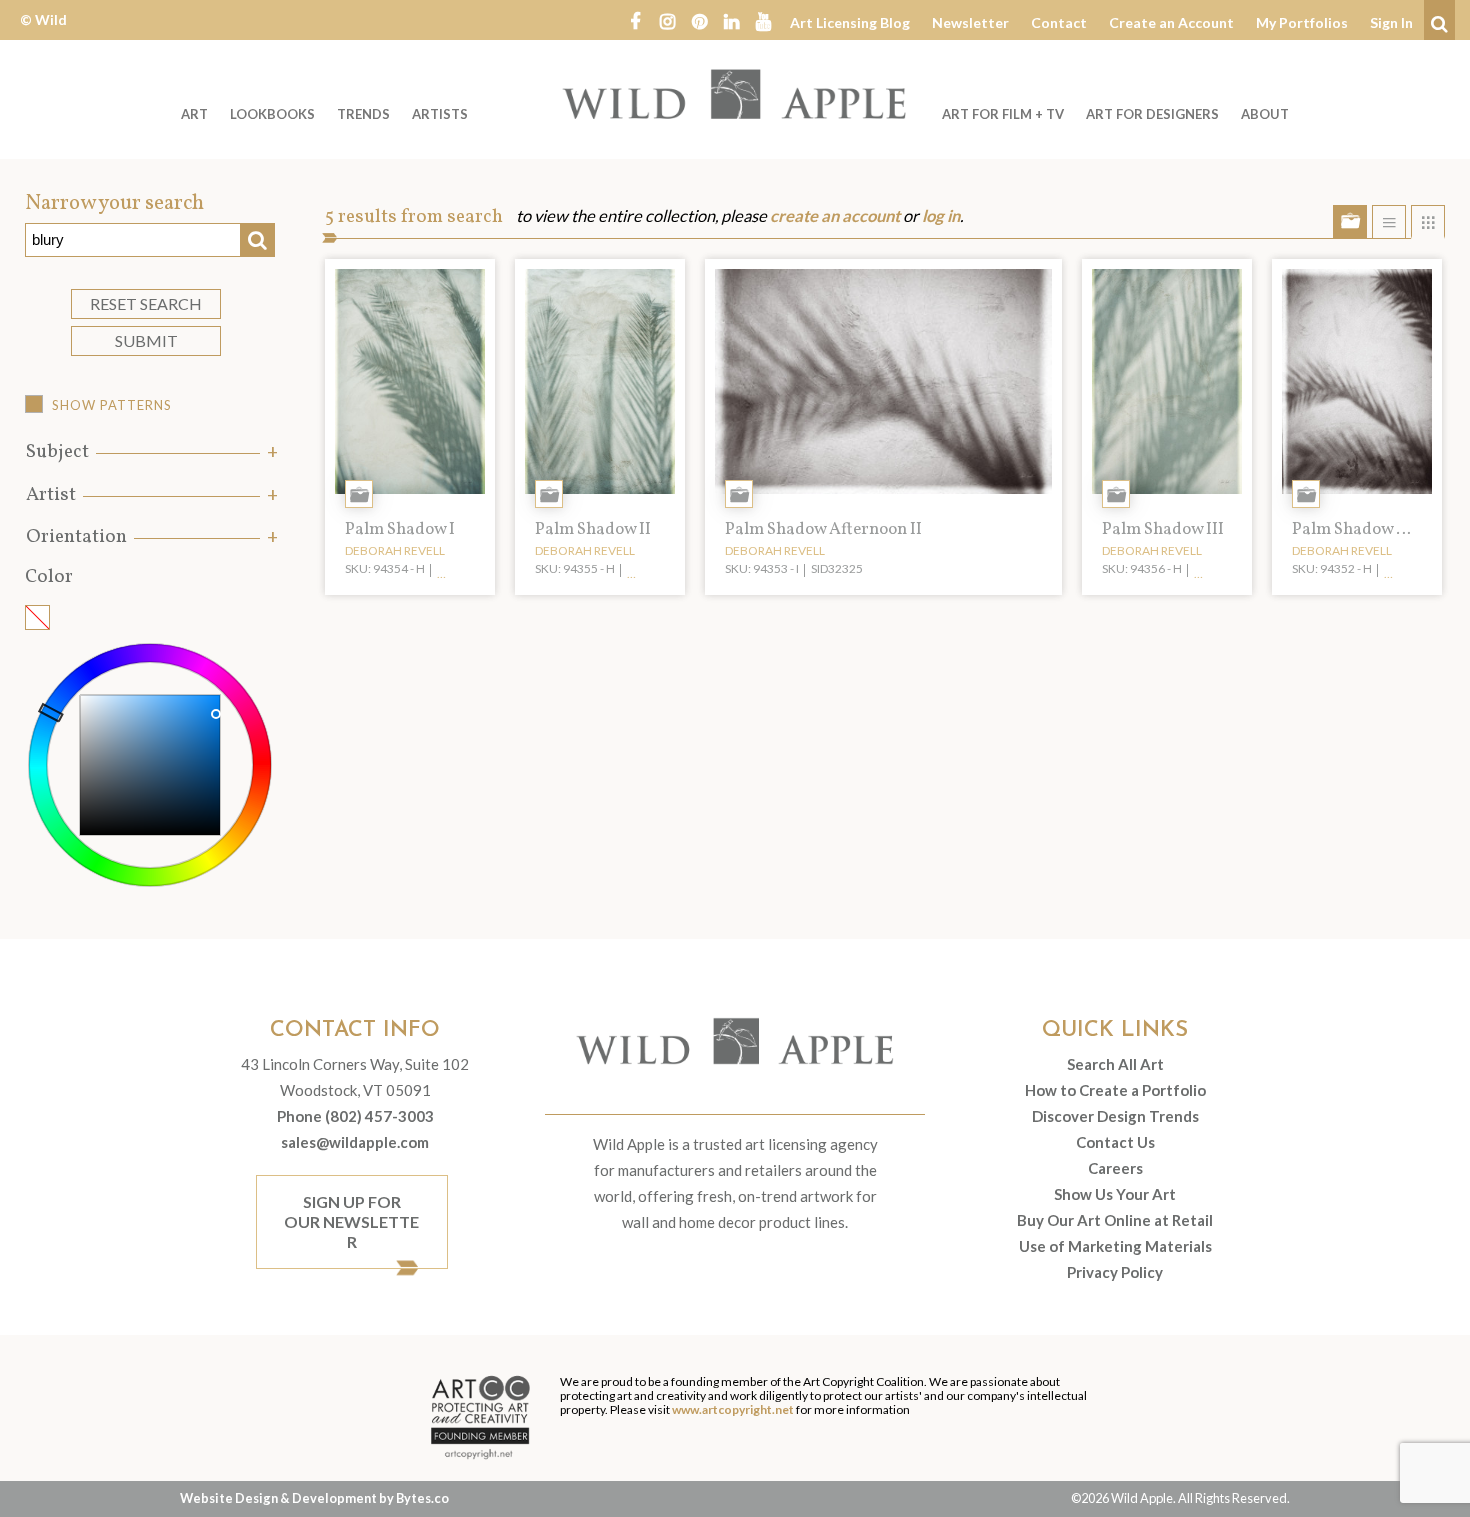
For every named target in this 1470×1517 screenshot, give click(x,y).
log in (941, 216)
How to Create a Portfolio (1115, 1090)
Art (194, 114)
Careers (1115, 1168)
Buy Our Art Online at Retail (1115, 1220)
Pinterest (699, 20)
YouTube (763, 20)
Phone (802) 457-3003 (355, 1116)
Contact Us (1115, 1142)
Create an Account (1171, 22)
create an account (835, 216)
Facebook (635, 20)
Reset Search (146, 303)
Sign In (1391, 22)
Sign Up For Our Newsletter (351, 1221)
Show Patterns (112, 405)
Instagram (667, 20)
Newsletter (970, 22)
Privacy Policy (1115, 1272)
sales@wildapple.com (355, 1142)
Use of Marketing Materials (1115, 1246)
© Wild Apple (43, 34)
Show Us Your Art (1115, 1194)
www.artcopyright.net (733, 1409)
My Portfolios (1302, 22)
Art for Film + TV (1003, 114)
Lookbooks (272, 114)
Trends (363, 114)
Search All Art (1115, 1064)
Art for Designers (1152, 114)
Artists (440, 114)
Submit (146, 340)
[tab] (150, 452)
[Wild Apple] (735, 94)
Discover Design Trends (1115, 1116)
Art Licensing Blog (850, 22)
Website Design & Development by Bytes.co (314, 1498)
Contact (1059, 22)
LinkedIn (731, 20)
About (1265, 114)
